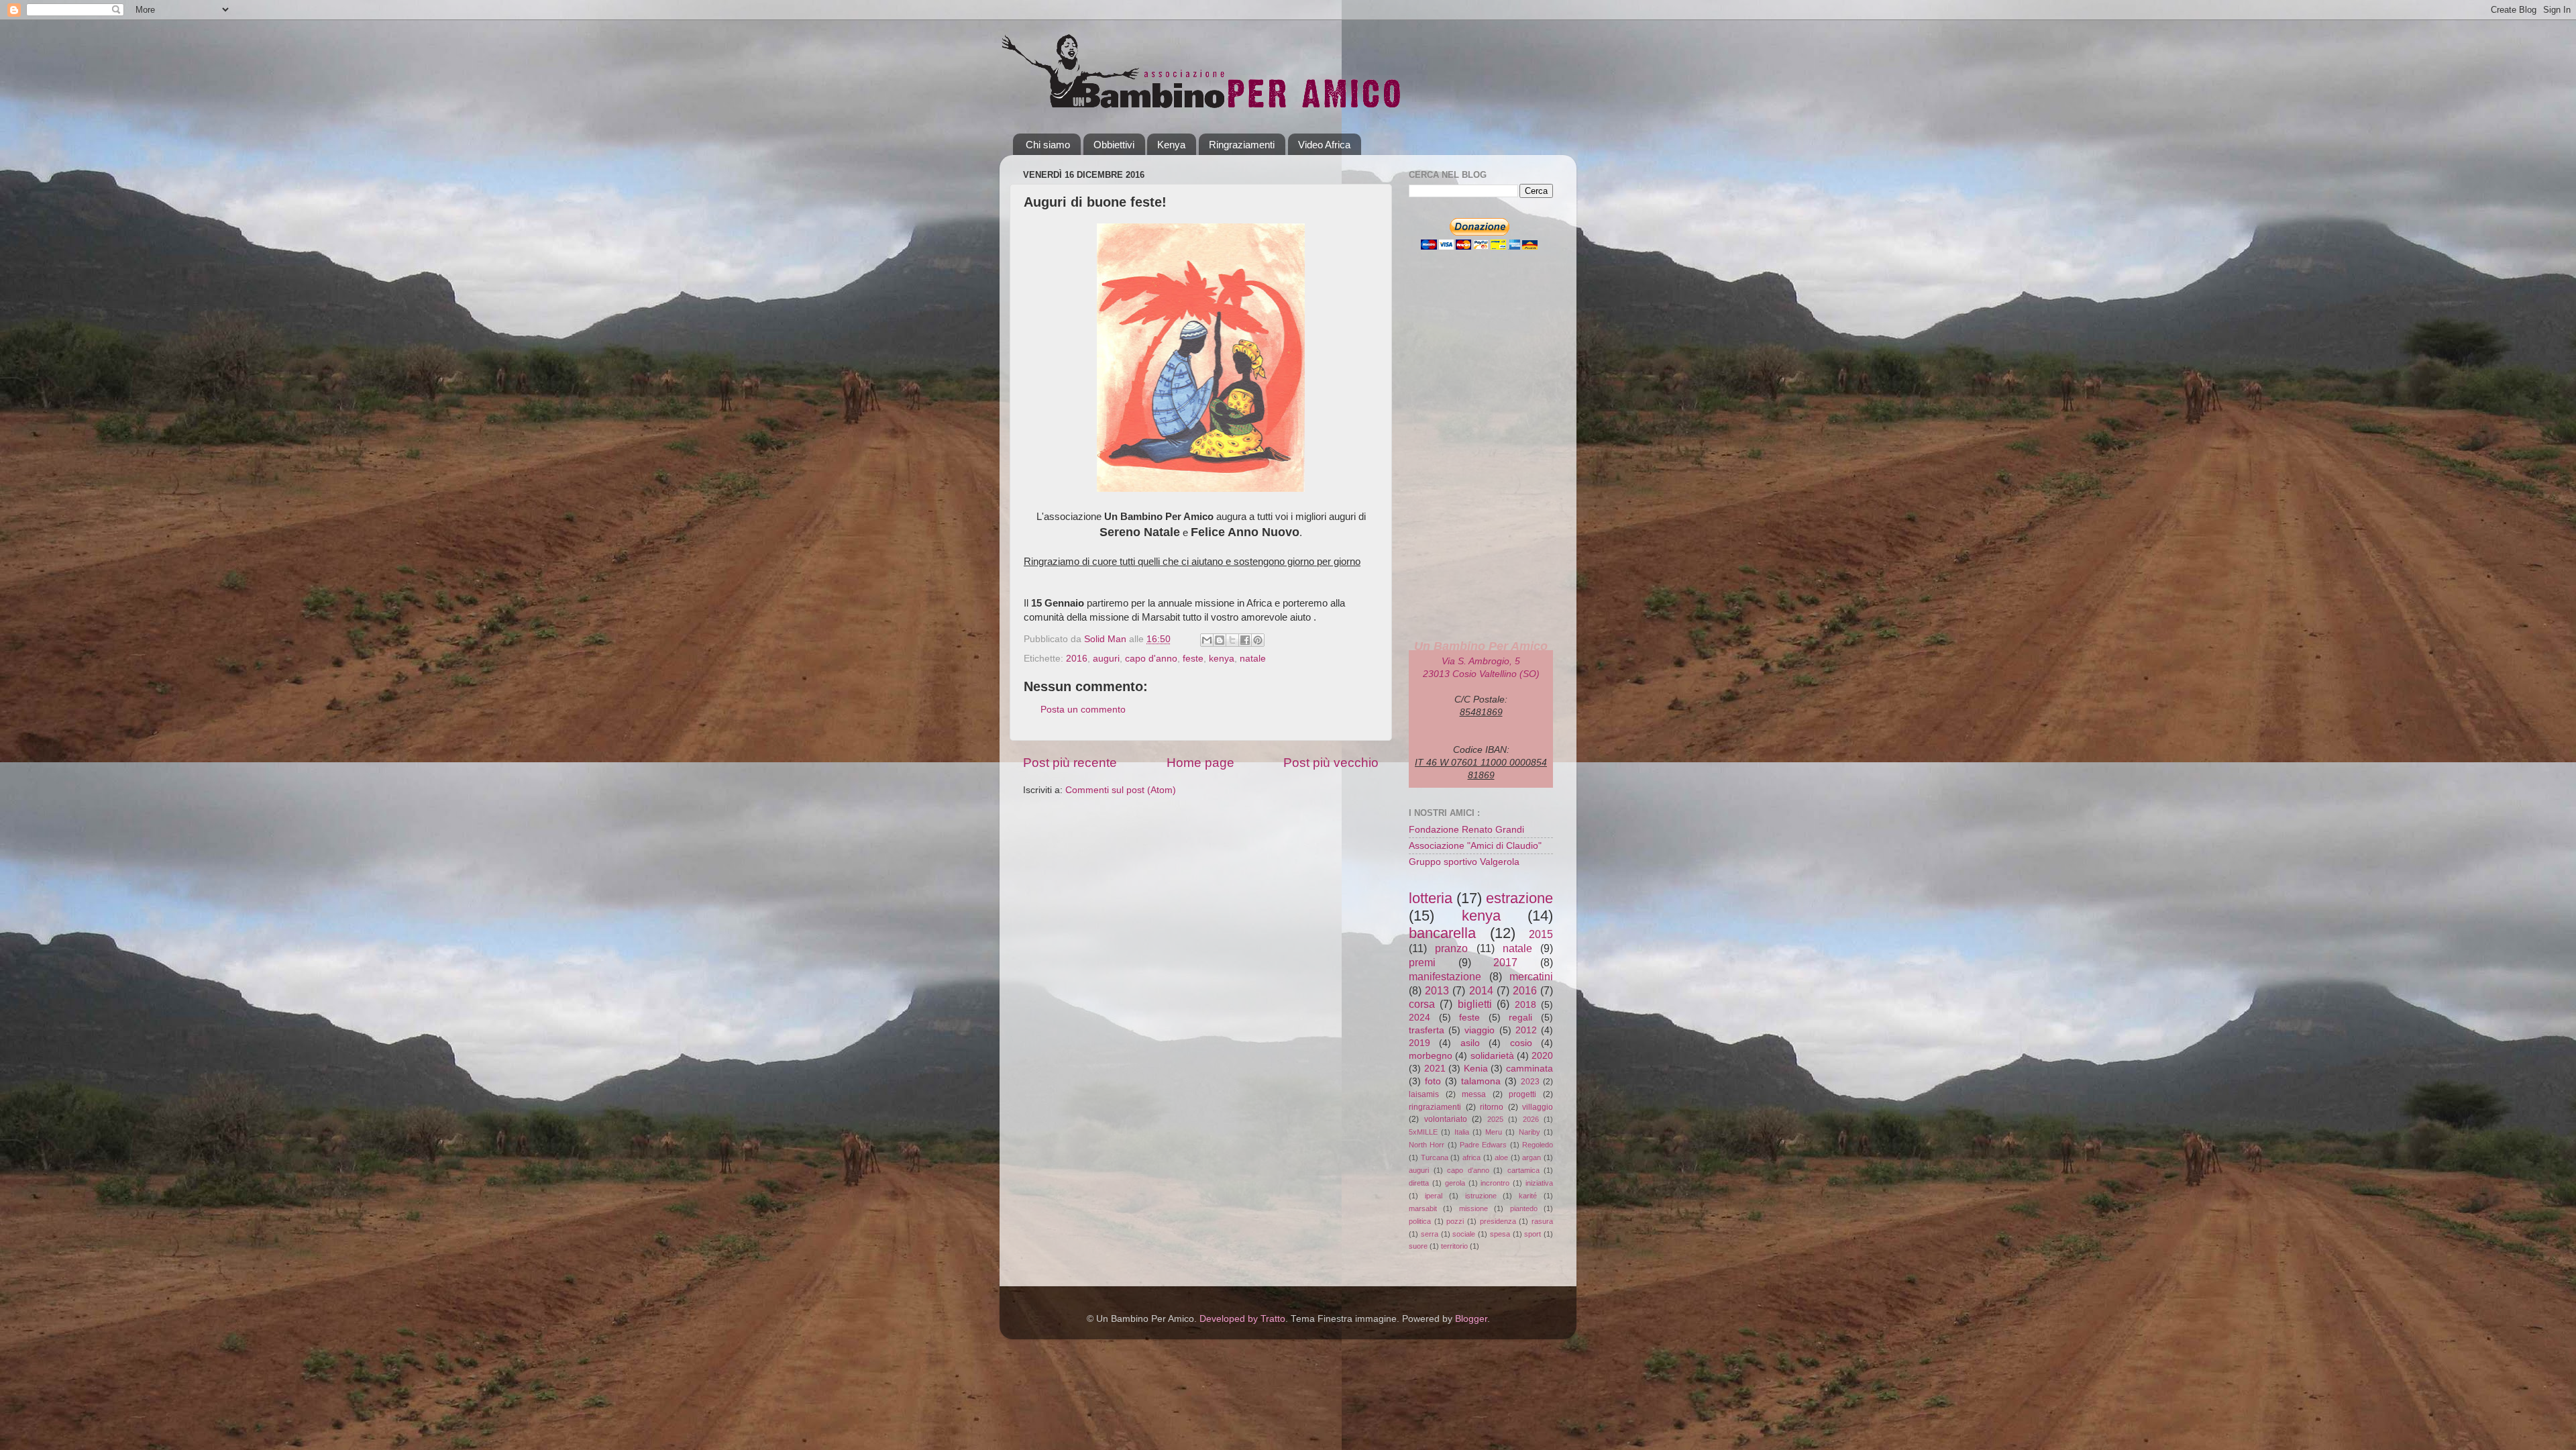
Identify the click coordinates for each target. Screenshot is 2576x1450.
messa (1474, 1094)
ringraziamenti (1435, 1107)
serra (1430, 1234)
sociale (1464, 1234)
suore (1418, 1246)
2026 (1531, 1119)
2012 (1526, 1030)
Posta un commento (1083, 710)
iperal (1434, 1196)
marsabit (1423, 1208)
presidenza (1498, 1221)
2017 (1505, 962)
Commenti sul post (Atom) (1121, 790)
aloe (1501, 1157)
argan (1532, 1157)
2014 (1481, 990)
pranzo (1451, 948)
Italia (1462, 1132)
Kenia (1476, 1069)
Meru (1494, 1132)
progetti (1522, 1094)
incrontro (1495, 1183)
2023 (1530, 1082)
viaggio (1480, 1030)
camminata (1529, 1069)
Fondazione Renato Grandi (1466, 830)
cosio (1521, 1043)
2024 (1419, 1018)
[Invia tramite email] (1207, 640)
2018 (1525, 1005)
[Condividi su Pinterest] (1258, 640)
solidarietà (1492, 1056)
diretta (1419, 1183)
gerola (1455, 1183)
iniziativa (1539, 1183)
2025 (1495, 1119)
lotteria (1431, 898)
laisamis (1424, 1094)
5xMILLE (1423, 1132)
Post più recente (1070, 763)
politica (1420, 1221)
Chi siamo (1048, 145)
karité (1528, 1196)
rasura (1542, 1221)
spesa (1500, 1234)
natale (1253, 659)
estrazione (1519, 898)
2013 (1437, 990)
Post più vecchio (1331, 763)
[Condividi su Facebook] (1245, 640)
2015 (1541, 934)
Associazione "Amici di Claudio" (1475, 846)
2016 (1077, 659)
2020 (1542, 1056)
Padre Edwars (1483, 1145)
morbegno (1431, 1056)
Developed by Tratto (1242, 1319)
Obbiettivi (1114, 145)
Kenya (1171, 145)
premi (1422, 962)
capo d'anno (1151, 659)
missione (1473, 1208)
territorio (1454, 1246)
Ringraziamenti (1242, 145)
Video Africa (1324, 145)
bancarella (1442, 933)
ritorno (1492, 1107)
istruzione (1481, 1196)
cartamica (1523, 1170)
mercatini (1531, 976)
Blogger (1471, 1319)
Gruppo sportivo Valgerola (1464, 862)
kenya (1222, 659)
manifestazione (1445, 976)
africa (1471, 1157)
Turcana (1435, 1157)
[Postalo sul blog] (1220, 640)
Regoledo (1538, 1145)
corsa (1422, 1004)
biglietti (1475, 1004)
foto (1433, 1081)
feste (1193, 659)
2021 (1435, 1069)
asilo (1470, 1043)
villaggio (1538, 1107)
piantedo (1524, 1208)
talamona (1481, 1081)
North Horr (1427, 1145)
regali (1520, 1018)
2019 (1419, 1043)
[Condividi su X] (1232, 640)
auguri (1106, 659)
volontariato (1446, 1119)
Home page (1200, 763)
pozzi (1455, 1221)
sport (1533, 1234)
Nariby (1529, 1132)
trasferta (1427, 1030)
